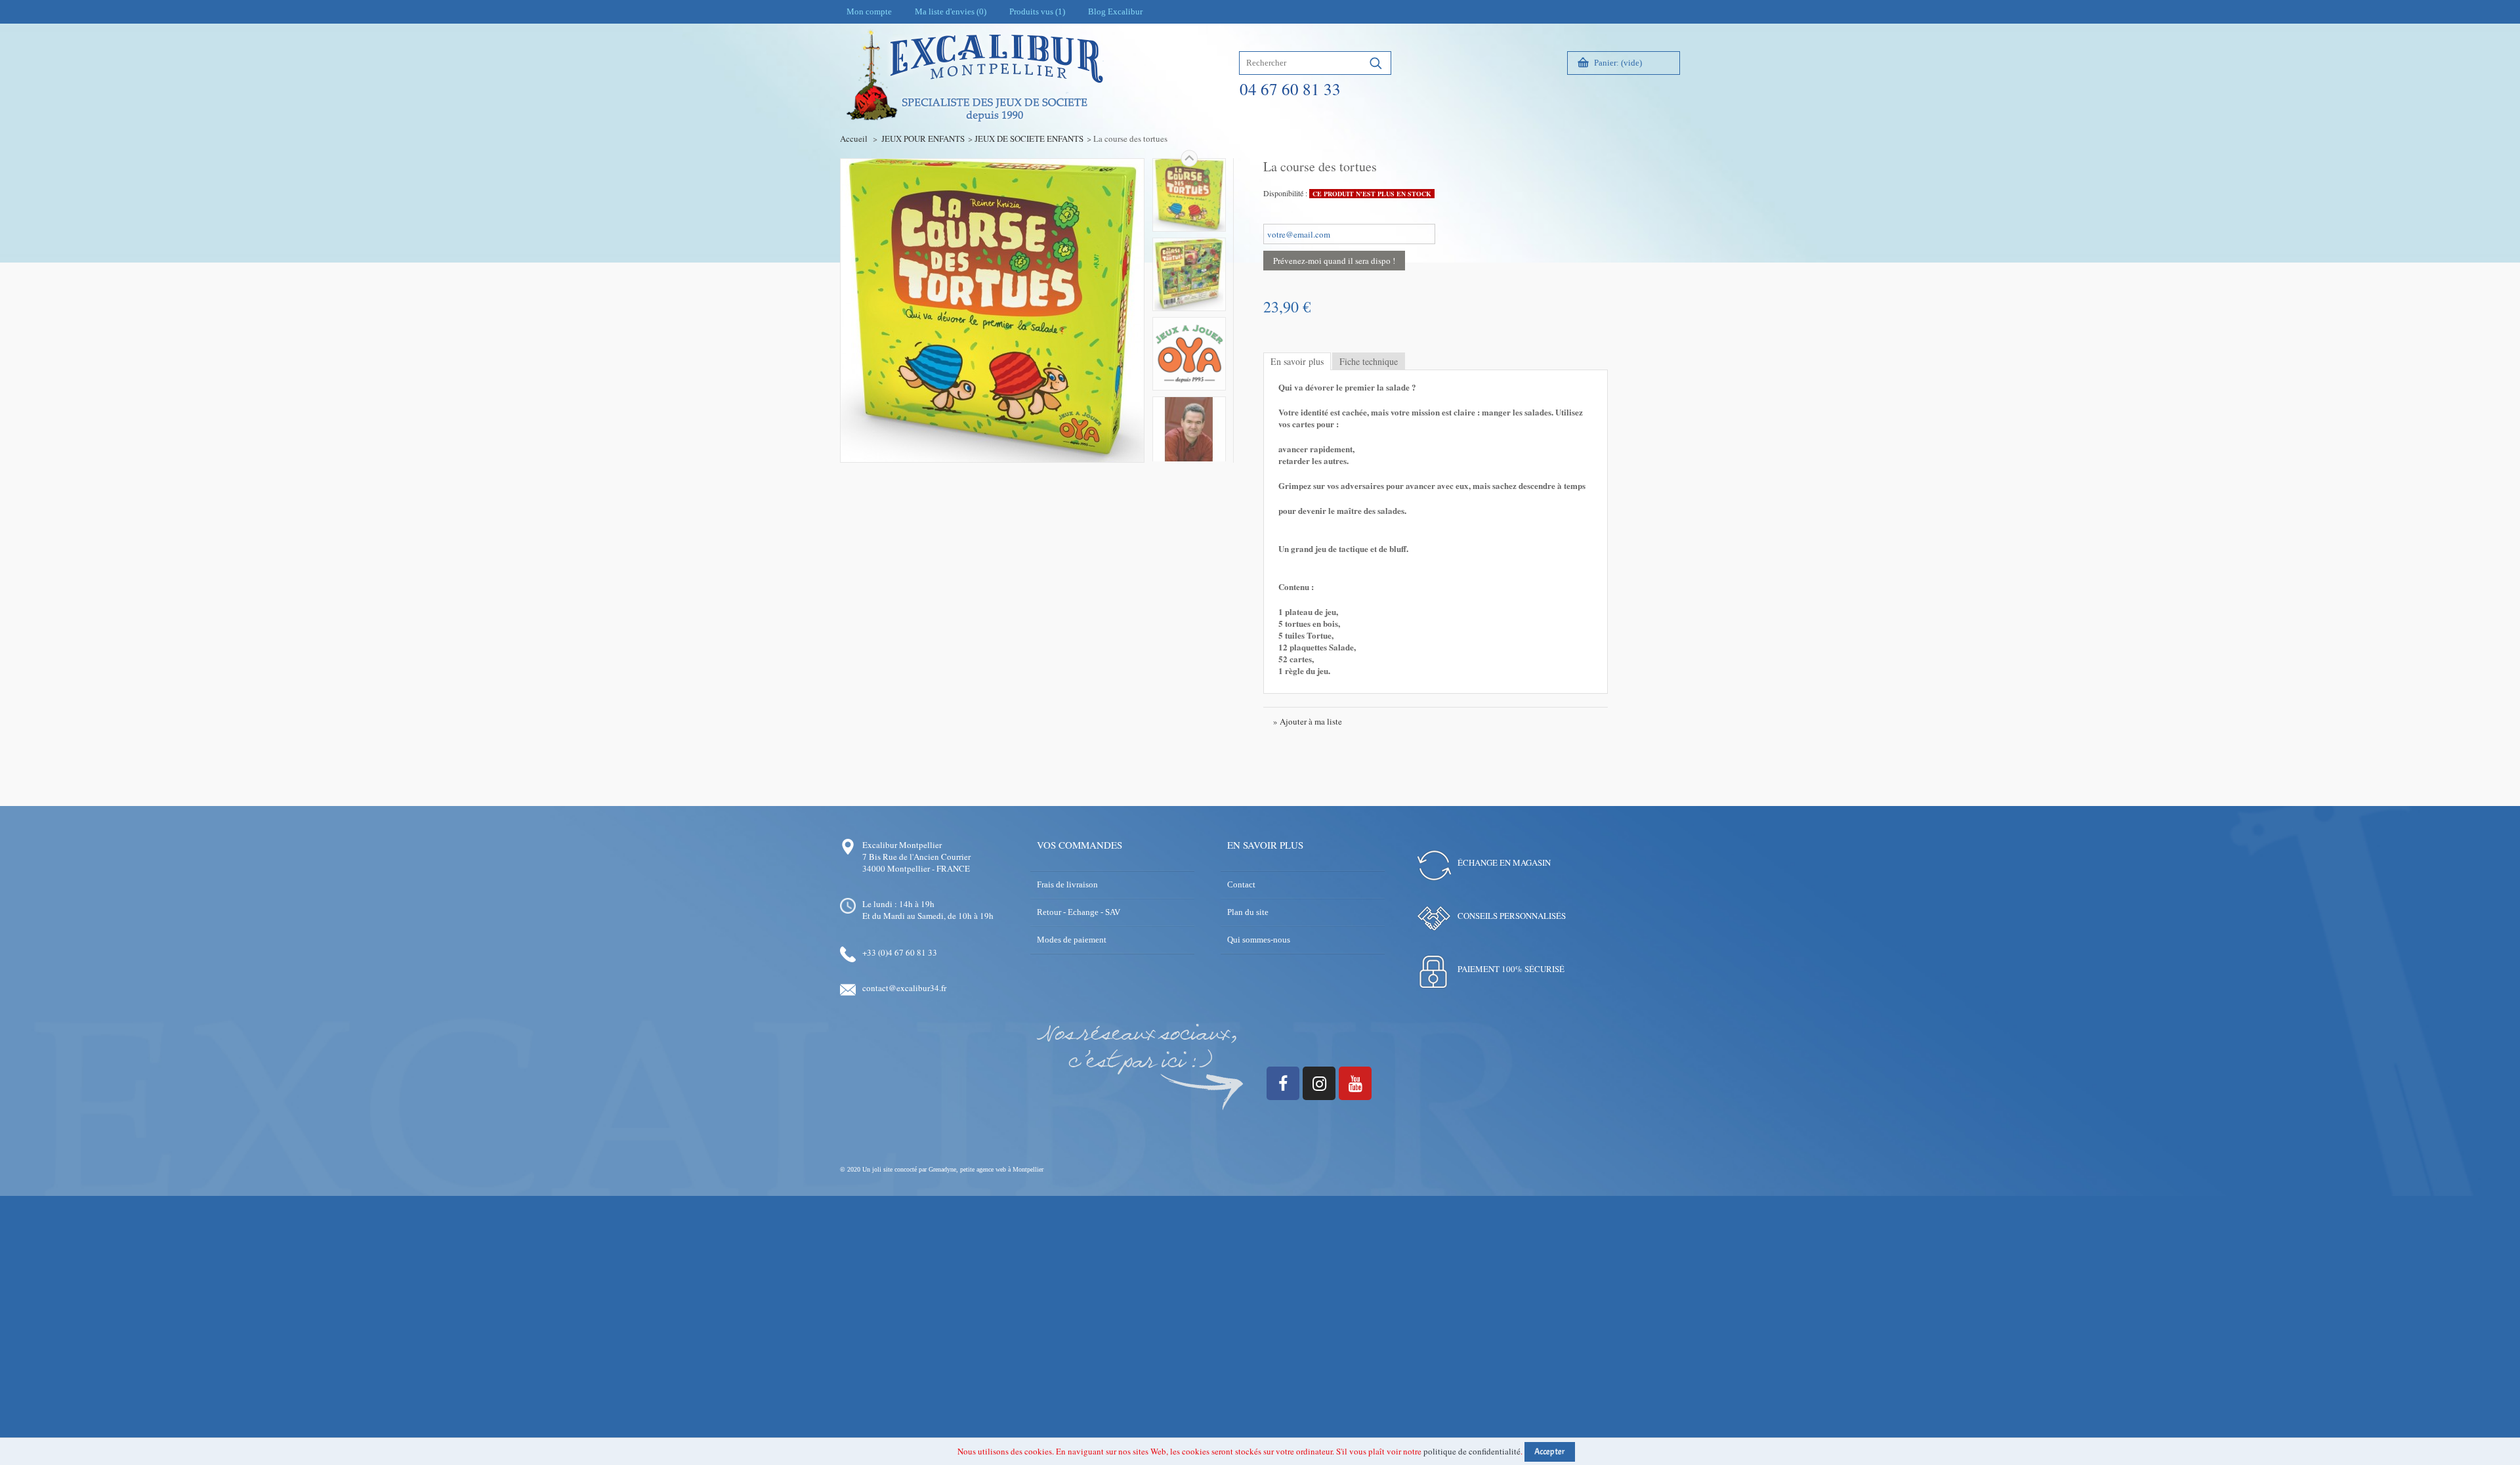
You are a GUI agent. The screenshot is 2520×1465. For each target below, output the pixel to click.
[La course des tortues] (1189, 195)
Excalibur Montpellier (902, 845)
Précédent (1189, 461)
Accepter (1550, 1452)
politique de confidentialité (1472, 1451)
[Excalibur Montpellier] (974, 103)
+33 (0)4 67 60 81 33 (900, 952)
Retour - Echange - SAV (1079, 912)
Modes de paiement (1072, 940)
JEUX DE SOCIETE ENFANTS (1029, 138)
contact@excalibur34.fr (904, 988)
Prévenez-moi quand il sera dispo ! (1334, 261)
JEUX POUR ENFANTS (923, 138)
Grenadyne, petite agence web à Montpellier (986, 1169)
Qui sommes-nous (1259, 940)
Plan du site (1248, 912)
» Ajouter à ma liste (1308, 721)
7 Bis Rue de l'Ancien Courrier (916, 857)
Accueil (854, 138)
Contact (1241, 884)
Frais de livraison (1067, 884)
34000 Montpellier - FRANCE (916, 868)
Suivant (1189, 158)
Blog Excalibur (1115, 11)
